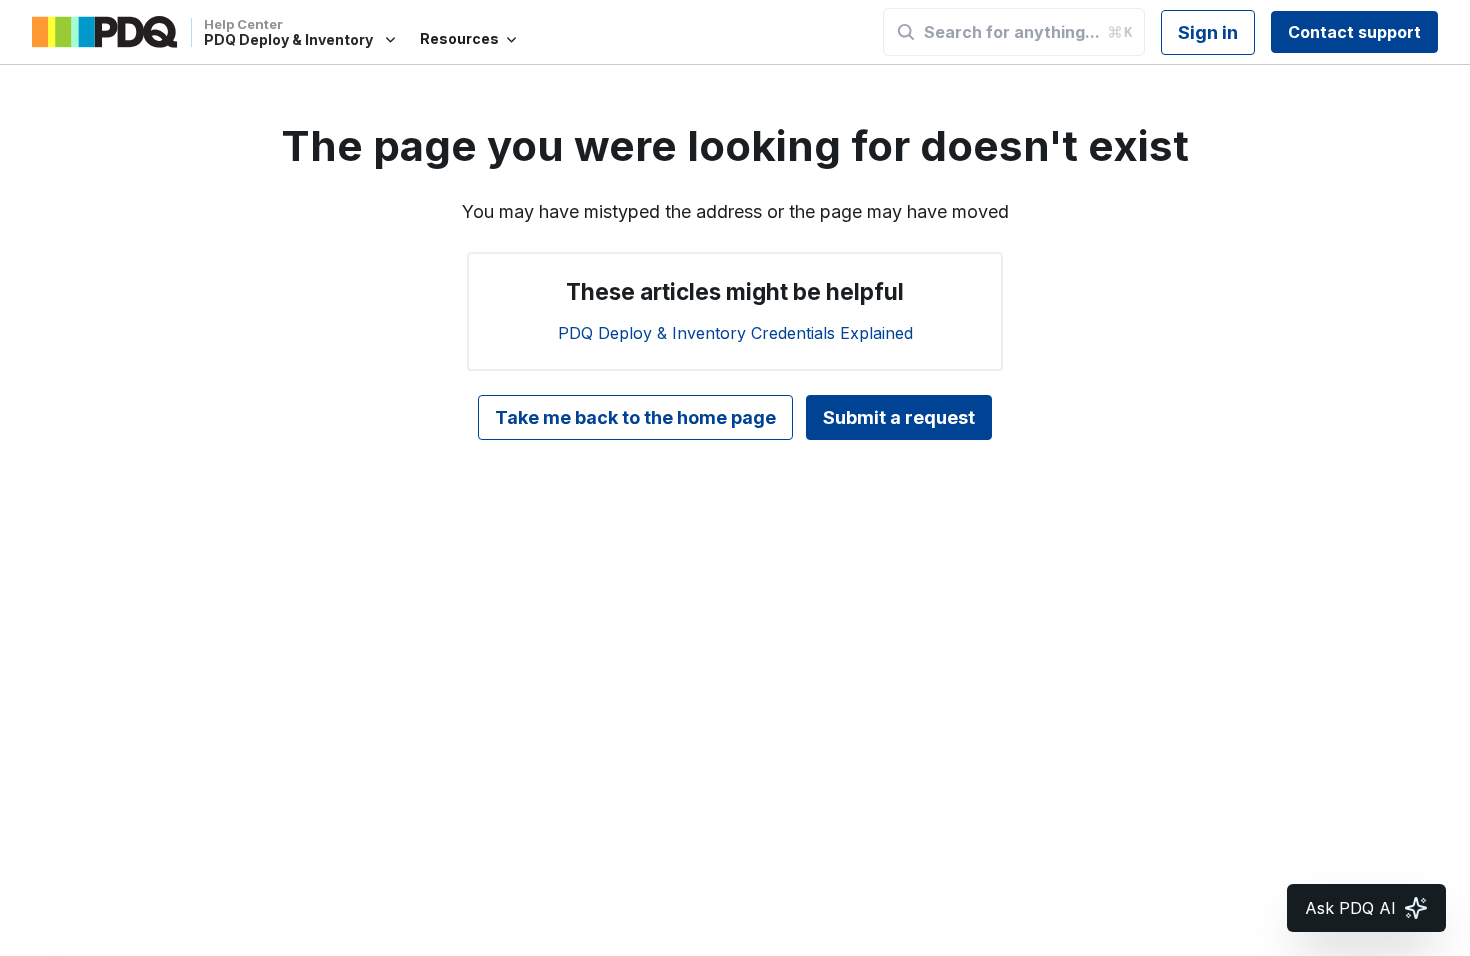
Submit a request (899, 417)
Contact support (1354, 32)
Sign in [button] (1208, 32)
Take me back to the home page (635, 417)
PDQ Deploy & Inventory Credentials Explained (735, 333)
